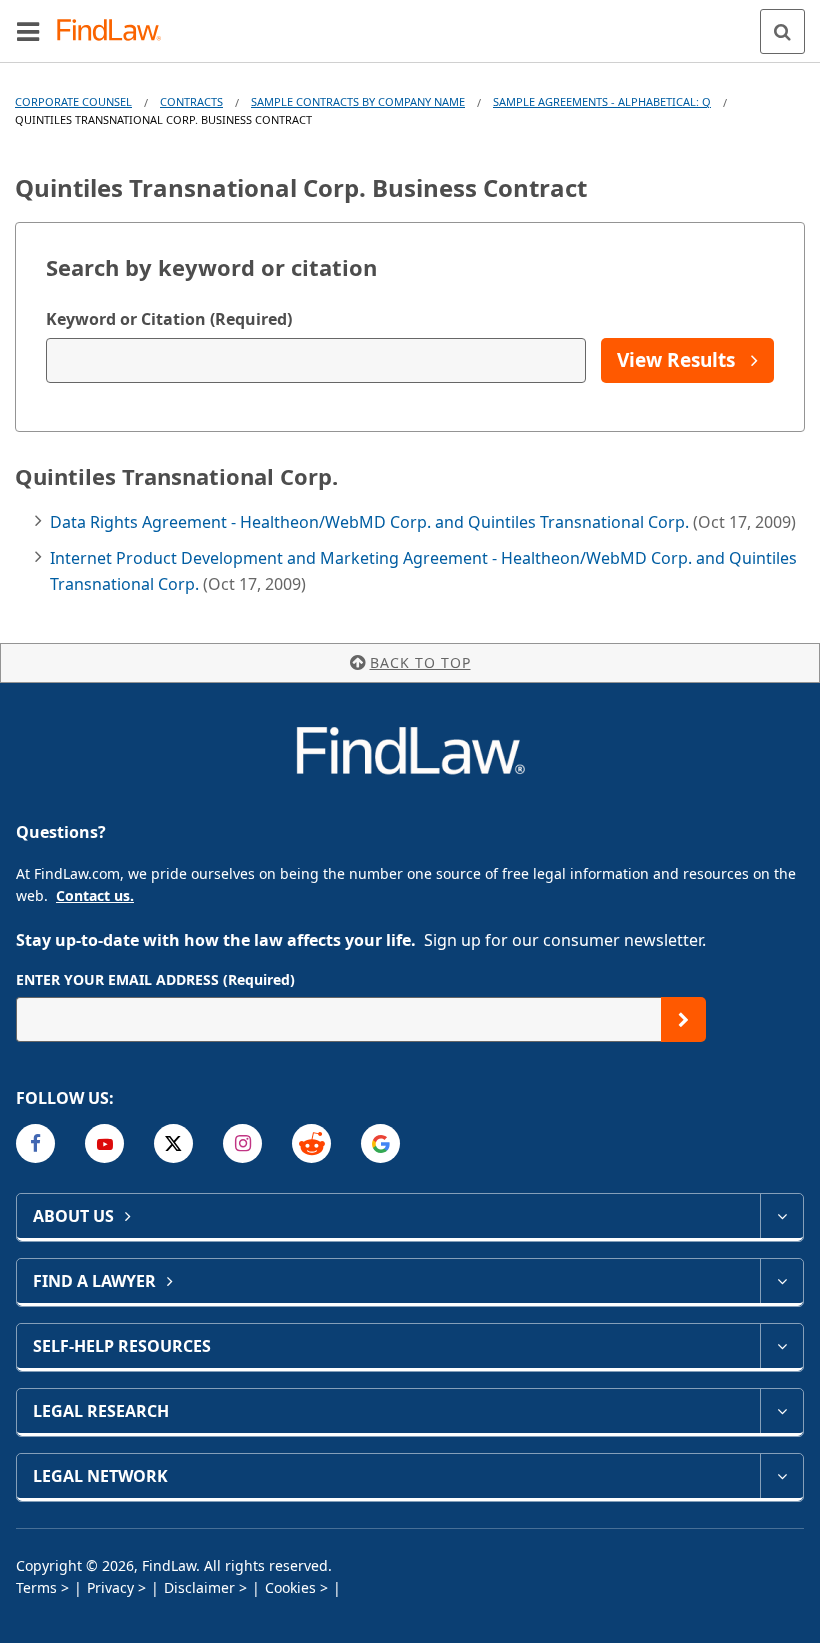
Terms (36, 1587)
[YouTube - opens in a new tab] (104, 1143)
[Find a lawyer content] (781, 1281)
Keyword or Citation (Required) (169, 319)
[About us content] (781, 1216)
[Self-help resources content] (781, 1346)
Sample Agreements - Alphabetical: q (602, 101)
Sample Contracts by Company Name (358, 101)
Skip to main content (410, 23)
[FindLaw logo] (115, 31)
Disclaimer (199, 1587)
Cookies (290, 1587)
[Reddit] (311, 1143)
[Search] (782, 31)
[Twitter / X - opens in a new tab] (173, 1143)
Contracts (191, 101)
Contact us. (95, 895)
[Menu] (28, 31)
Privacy (110, 1587)
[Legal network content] (781, 1476)
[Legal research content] (781, 1411)
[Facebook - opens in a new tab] (35, 1143)
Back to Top (420, 662)
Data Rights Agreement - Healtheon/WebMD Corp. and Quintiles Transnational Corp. (371, 522)
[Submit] (683, 1019)
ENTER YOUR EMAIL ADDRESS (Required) (155, 979)
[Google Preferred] (380, 1143)
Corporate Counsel (73, 101)
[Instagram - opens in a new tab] (242, 1143)
